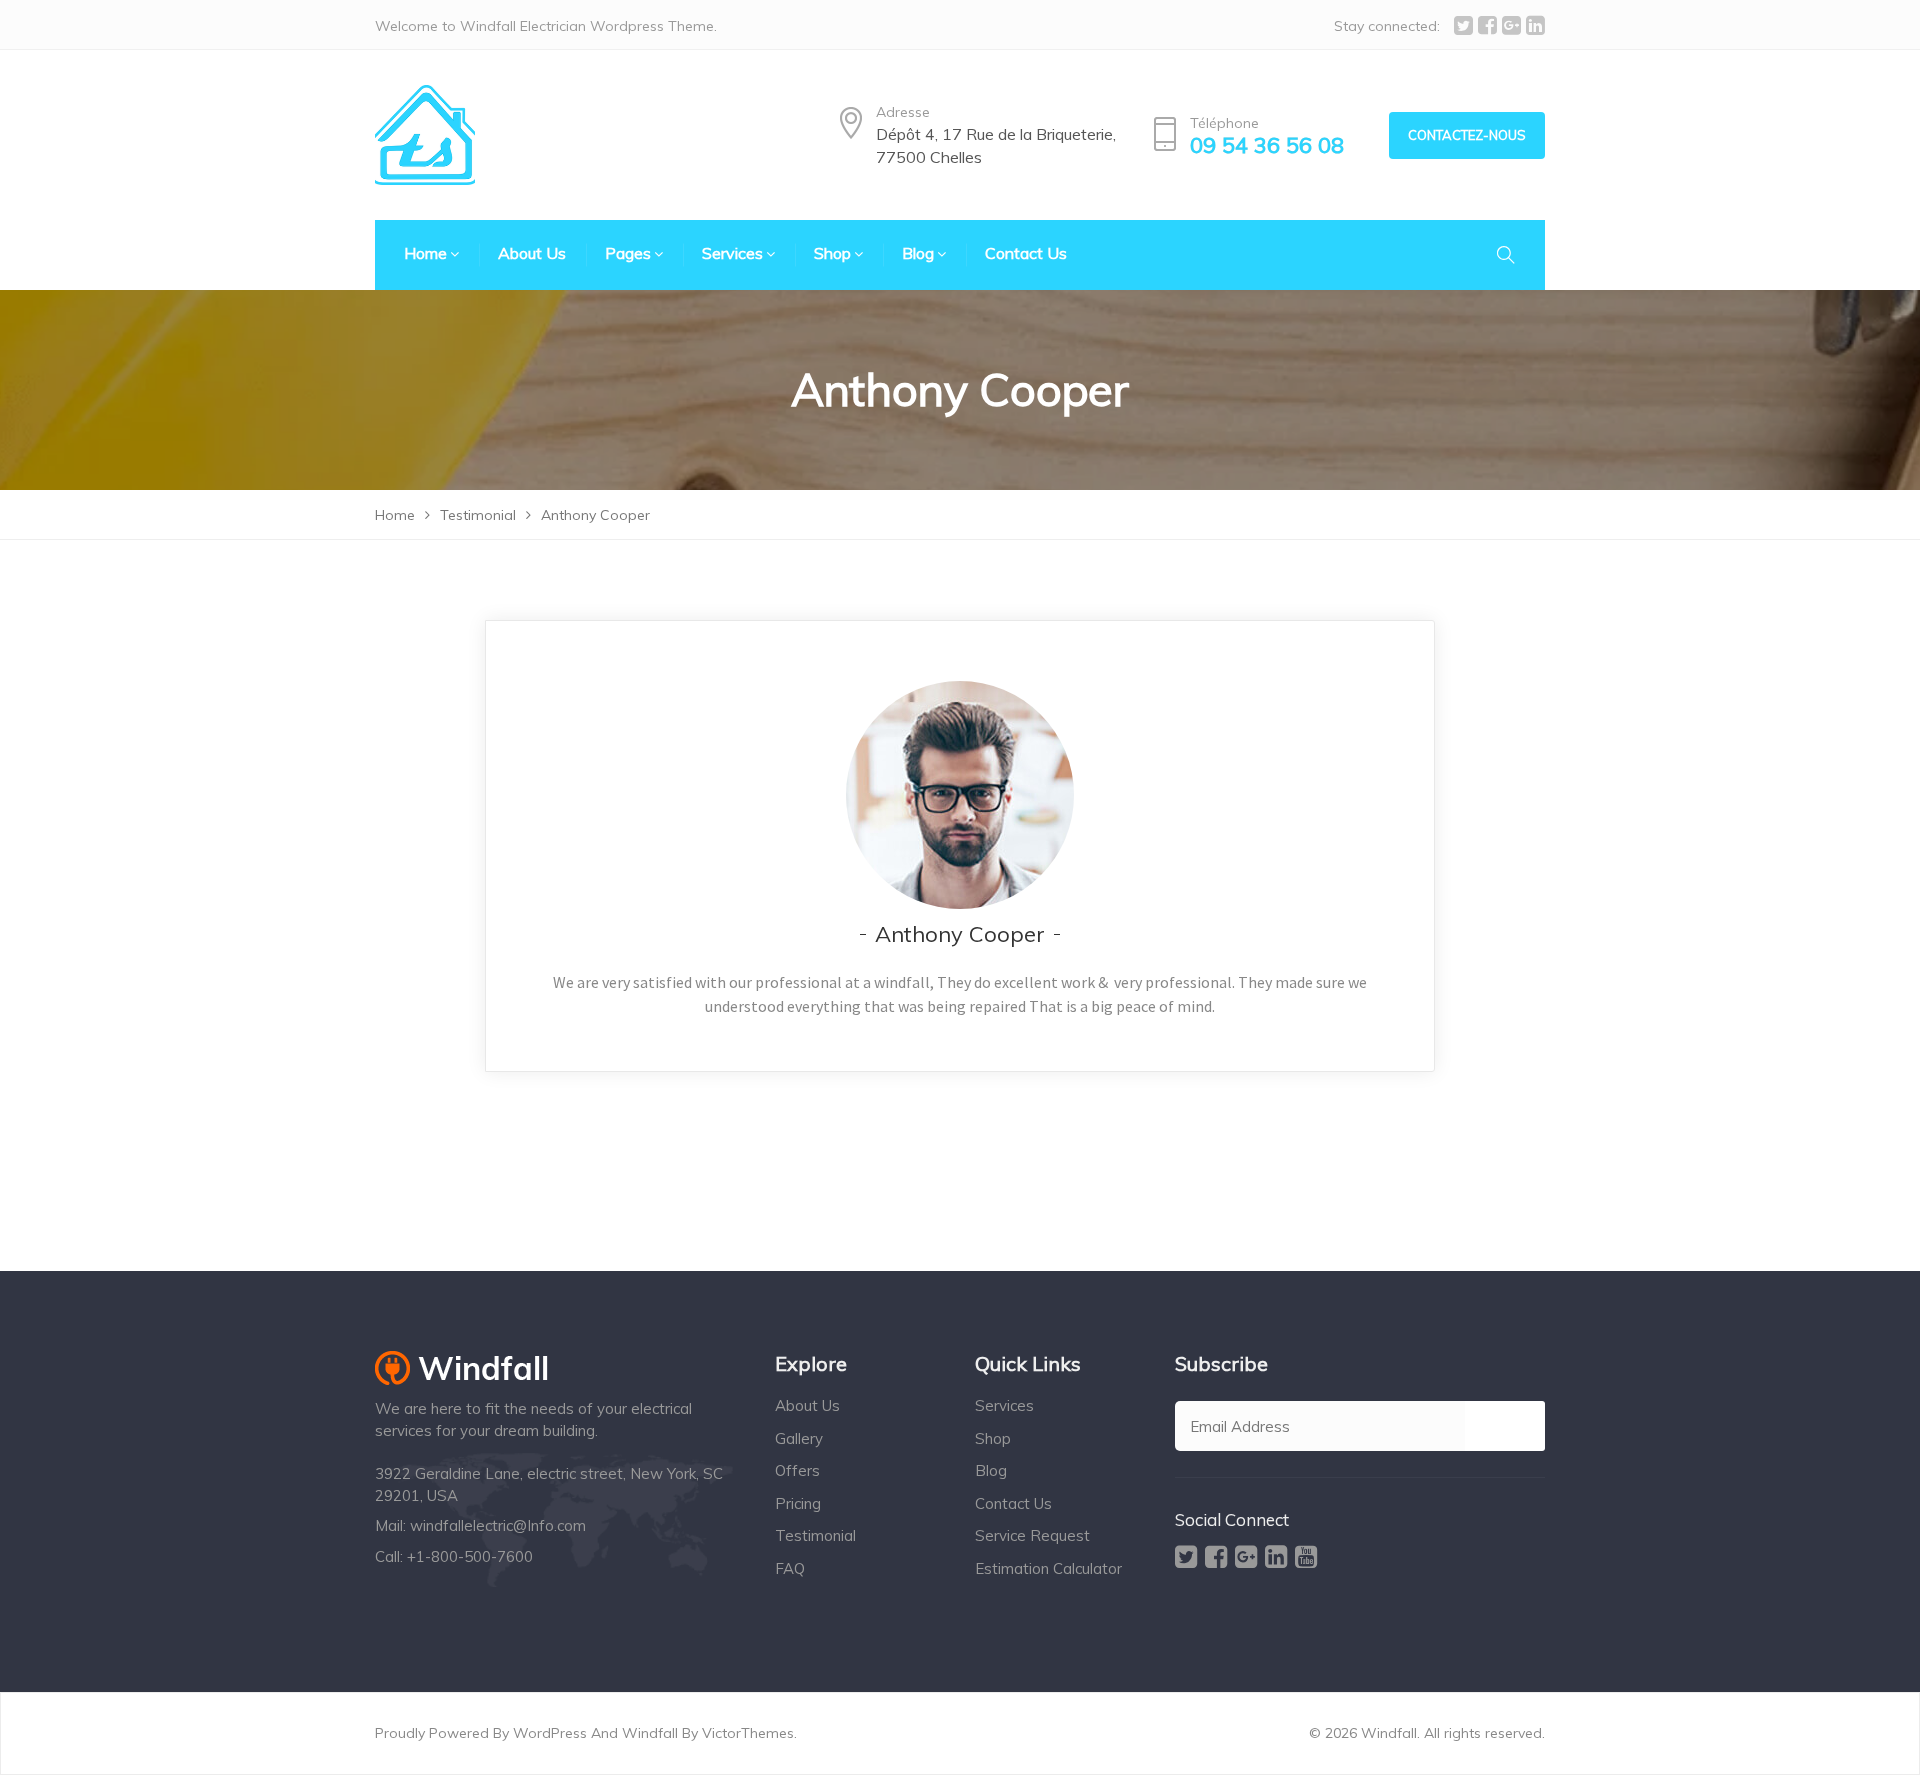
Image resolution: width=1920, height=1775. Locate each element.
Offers (797, 1470)
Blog (991, 1470)
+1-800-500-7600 (470, 1556)
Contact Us (1013, 1503)
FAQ (790, 1568)
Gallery (799, 1438)
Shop (993, 1438)
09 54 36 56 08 (1267, 145)
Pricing (798, 1503)
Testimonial (815, 1535)
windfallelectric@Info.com (498, 1525)
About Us (807, 1405)
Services (1004, 1405)
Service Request (1032, 1535)
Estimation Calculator (1048, 1568)
